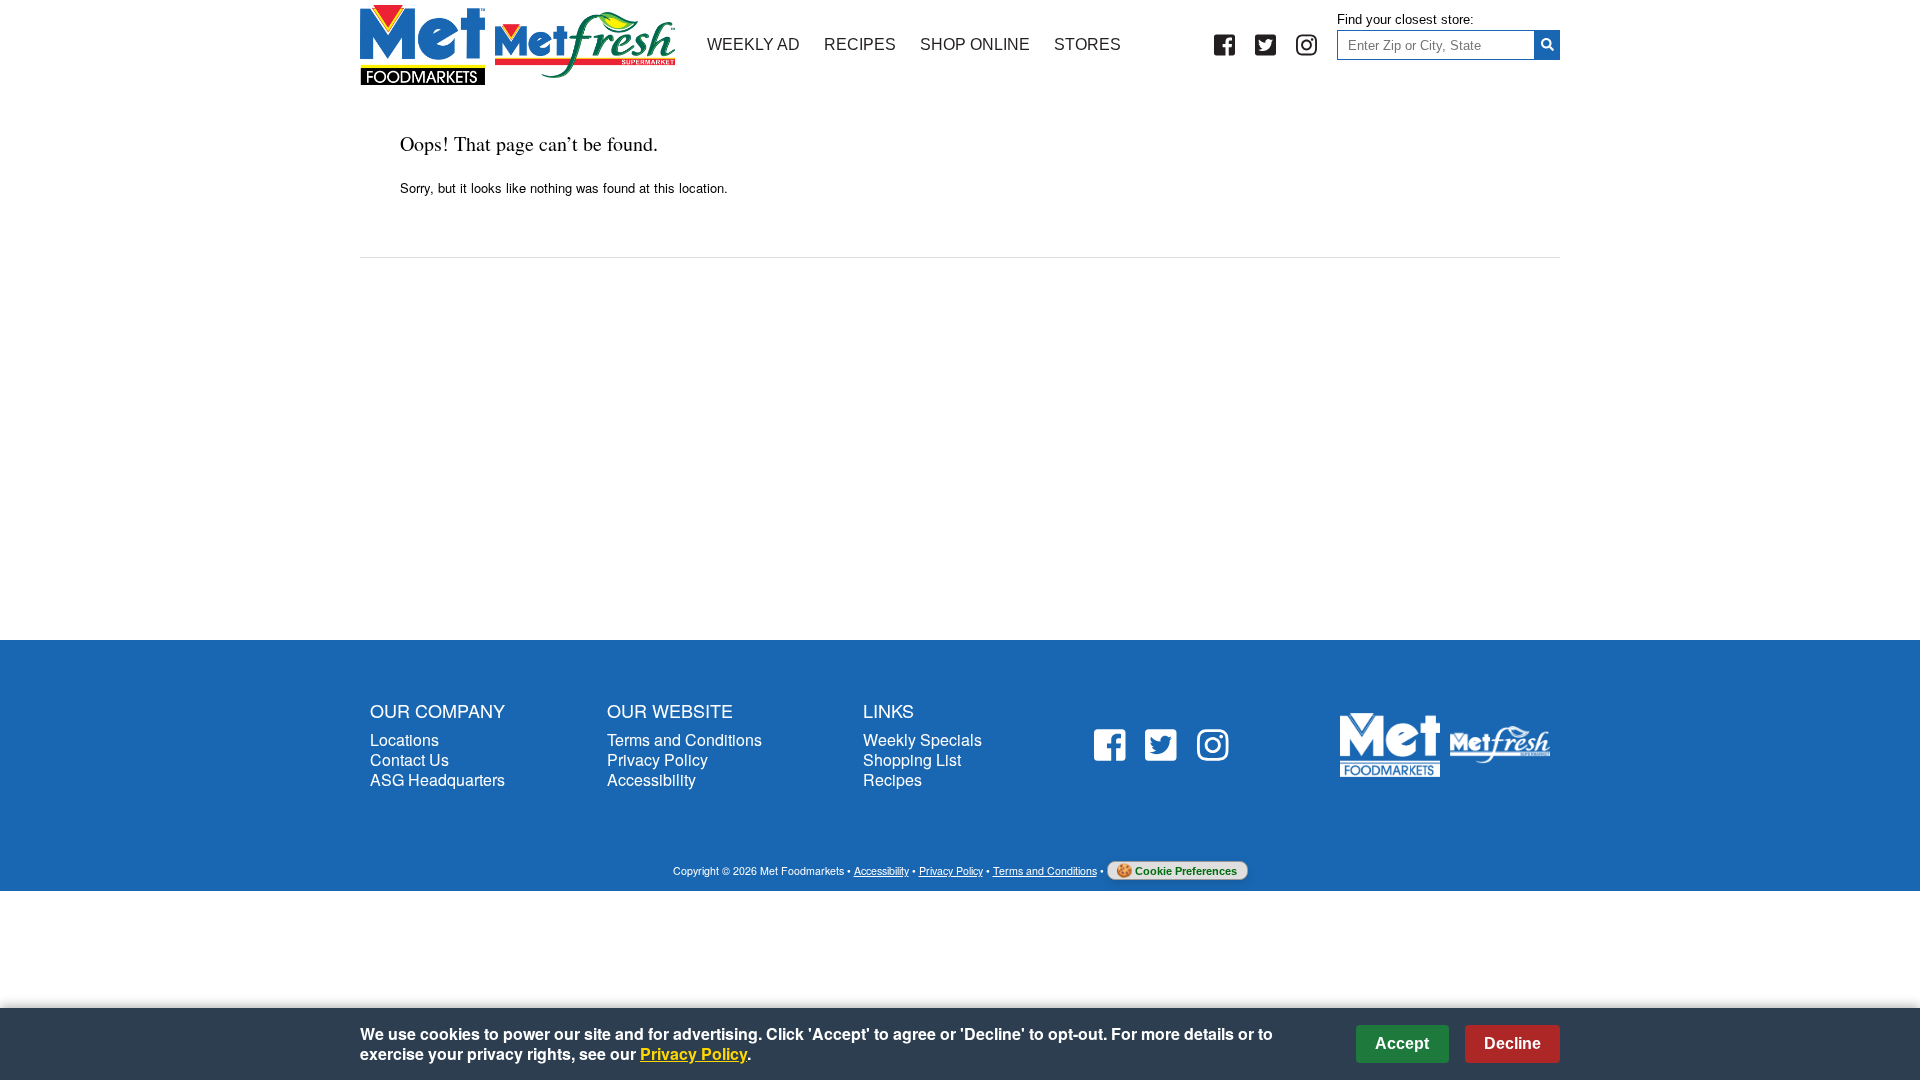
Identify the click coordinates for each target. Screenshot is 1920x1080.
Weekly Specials (922, 739)
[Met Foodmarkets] (517, 45)
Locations (404, 739)
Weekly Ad (753, 44)
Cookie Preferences (1186, 871)
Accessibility (651, 779)
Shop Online (975, 44)
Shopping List (912, 759)
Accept (1402, 1043)
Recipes (860, 44)
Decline (1512, 1043)
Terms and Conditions (684, 739)
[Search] (1547, 45)
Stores (1087, 44)
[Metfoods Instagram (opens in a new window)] (1306, 45)
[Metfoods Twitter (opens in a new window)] (1265, 45)
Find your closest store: (1405, 19)
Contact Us (409, 759)
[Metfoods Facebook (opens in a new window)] (1224, 45)
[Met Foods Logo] (1445, 745)
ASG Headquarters (437, 779)
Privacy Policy (657, 759)
